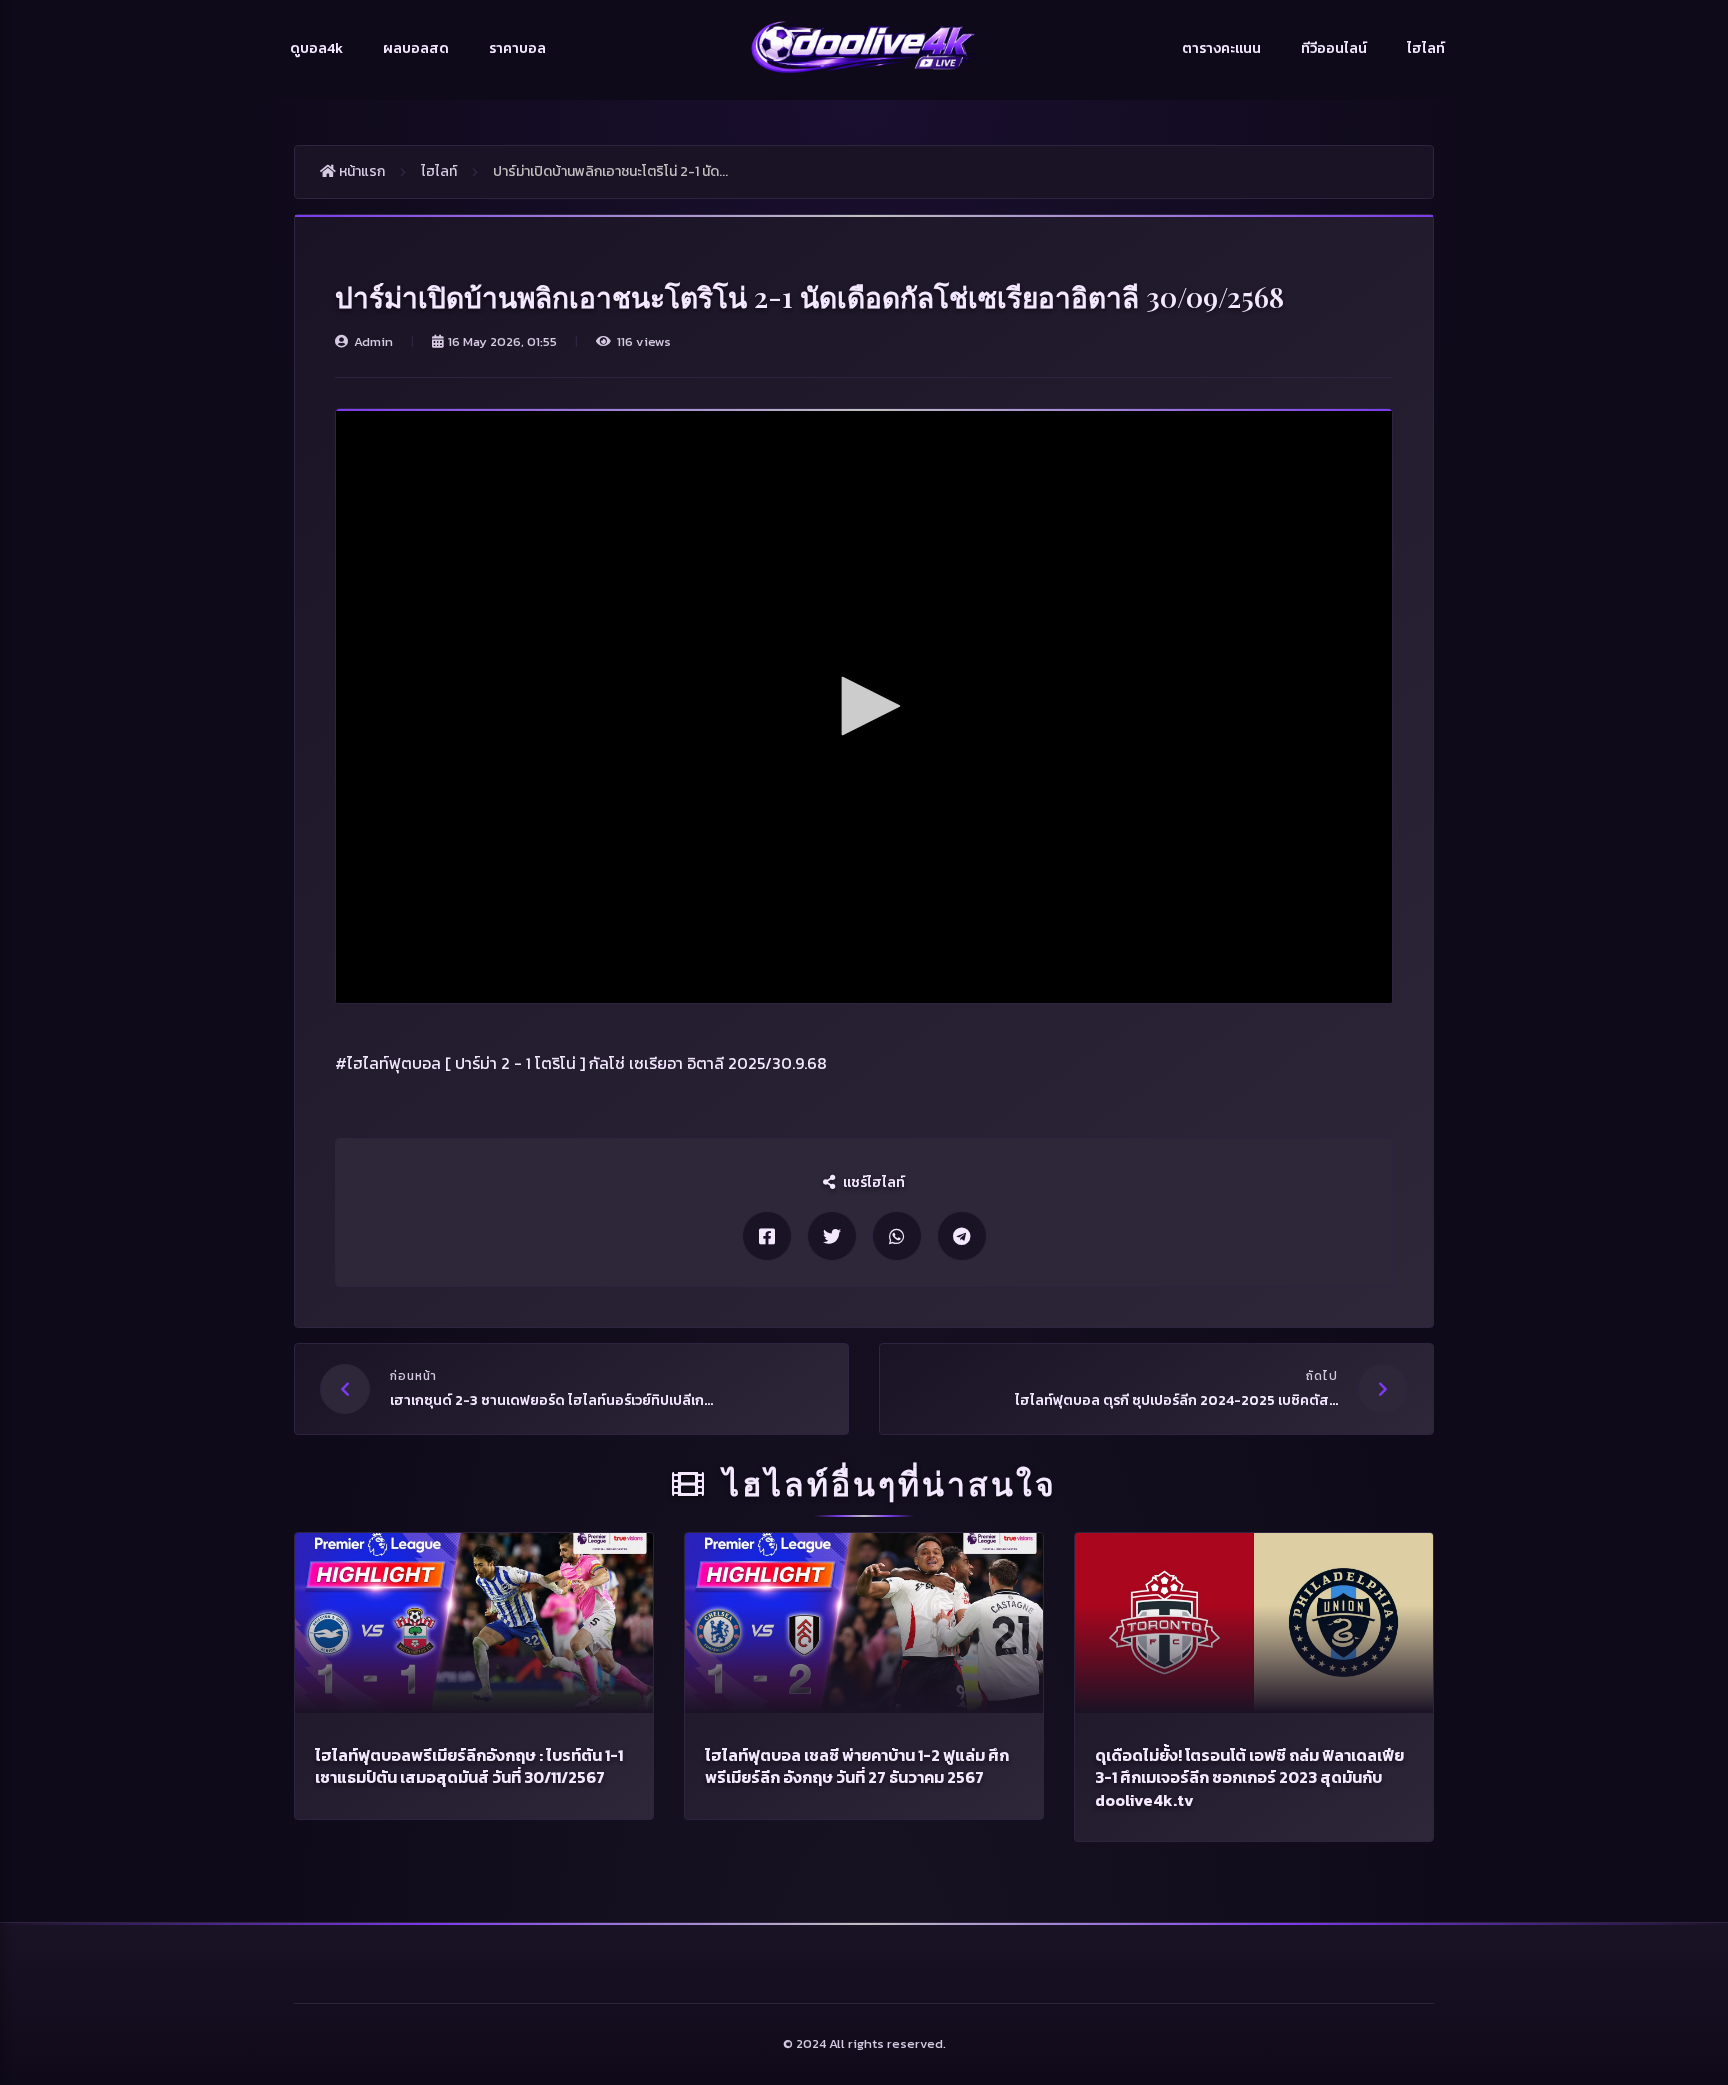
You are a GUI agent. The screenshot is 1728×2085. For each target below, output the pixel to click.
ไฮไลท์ (1426, 48)
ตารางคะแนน (1221, 48)
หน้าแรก (360, 171)
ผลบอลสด (416, 48)
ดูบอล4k (316, 48)
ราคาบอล (517, 48)
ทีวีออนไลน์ (1334, 48)
